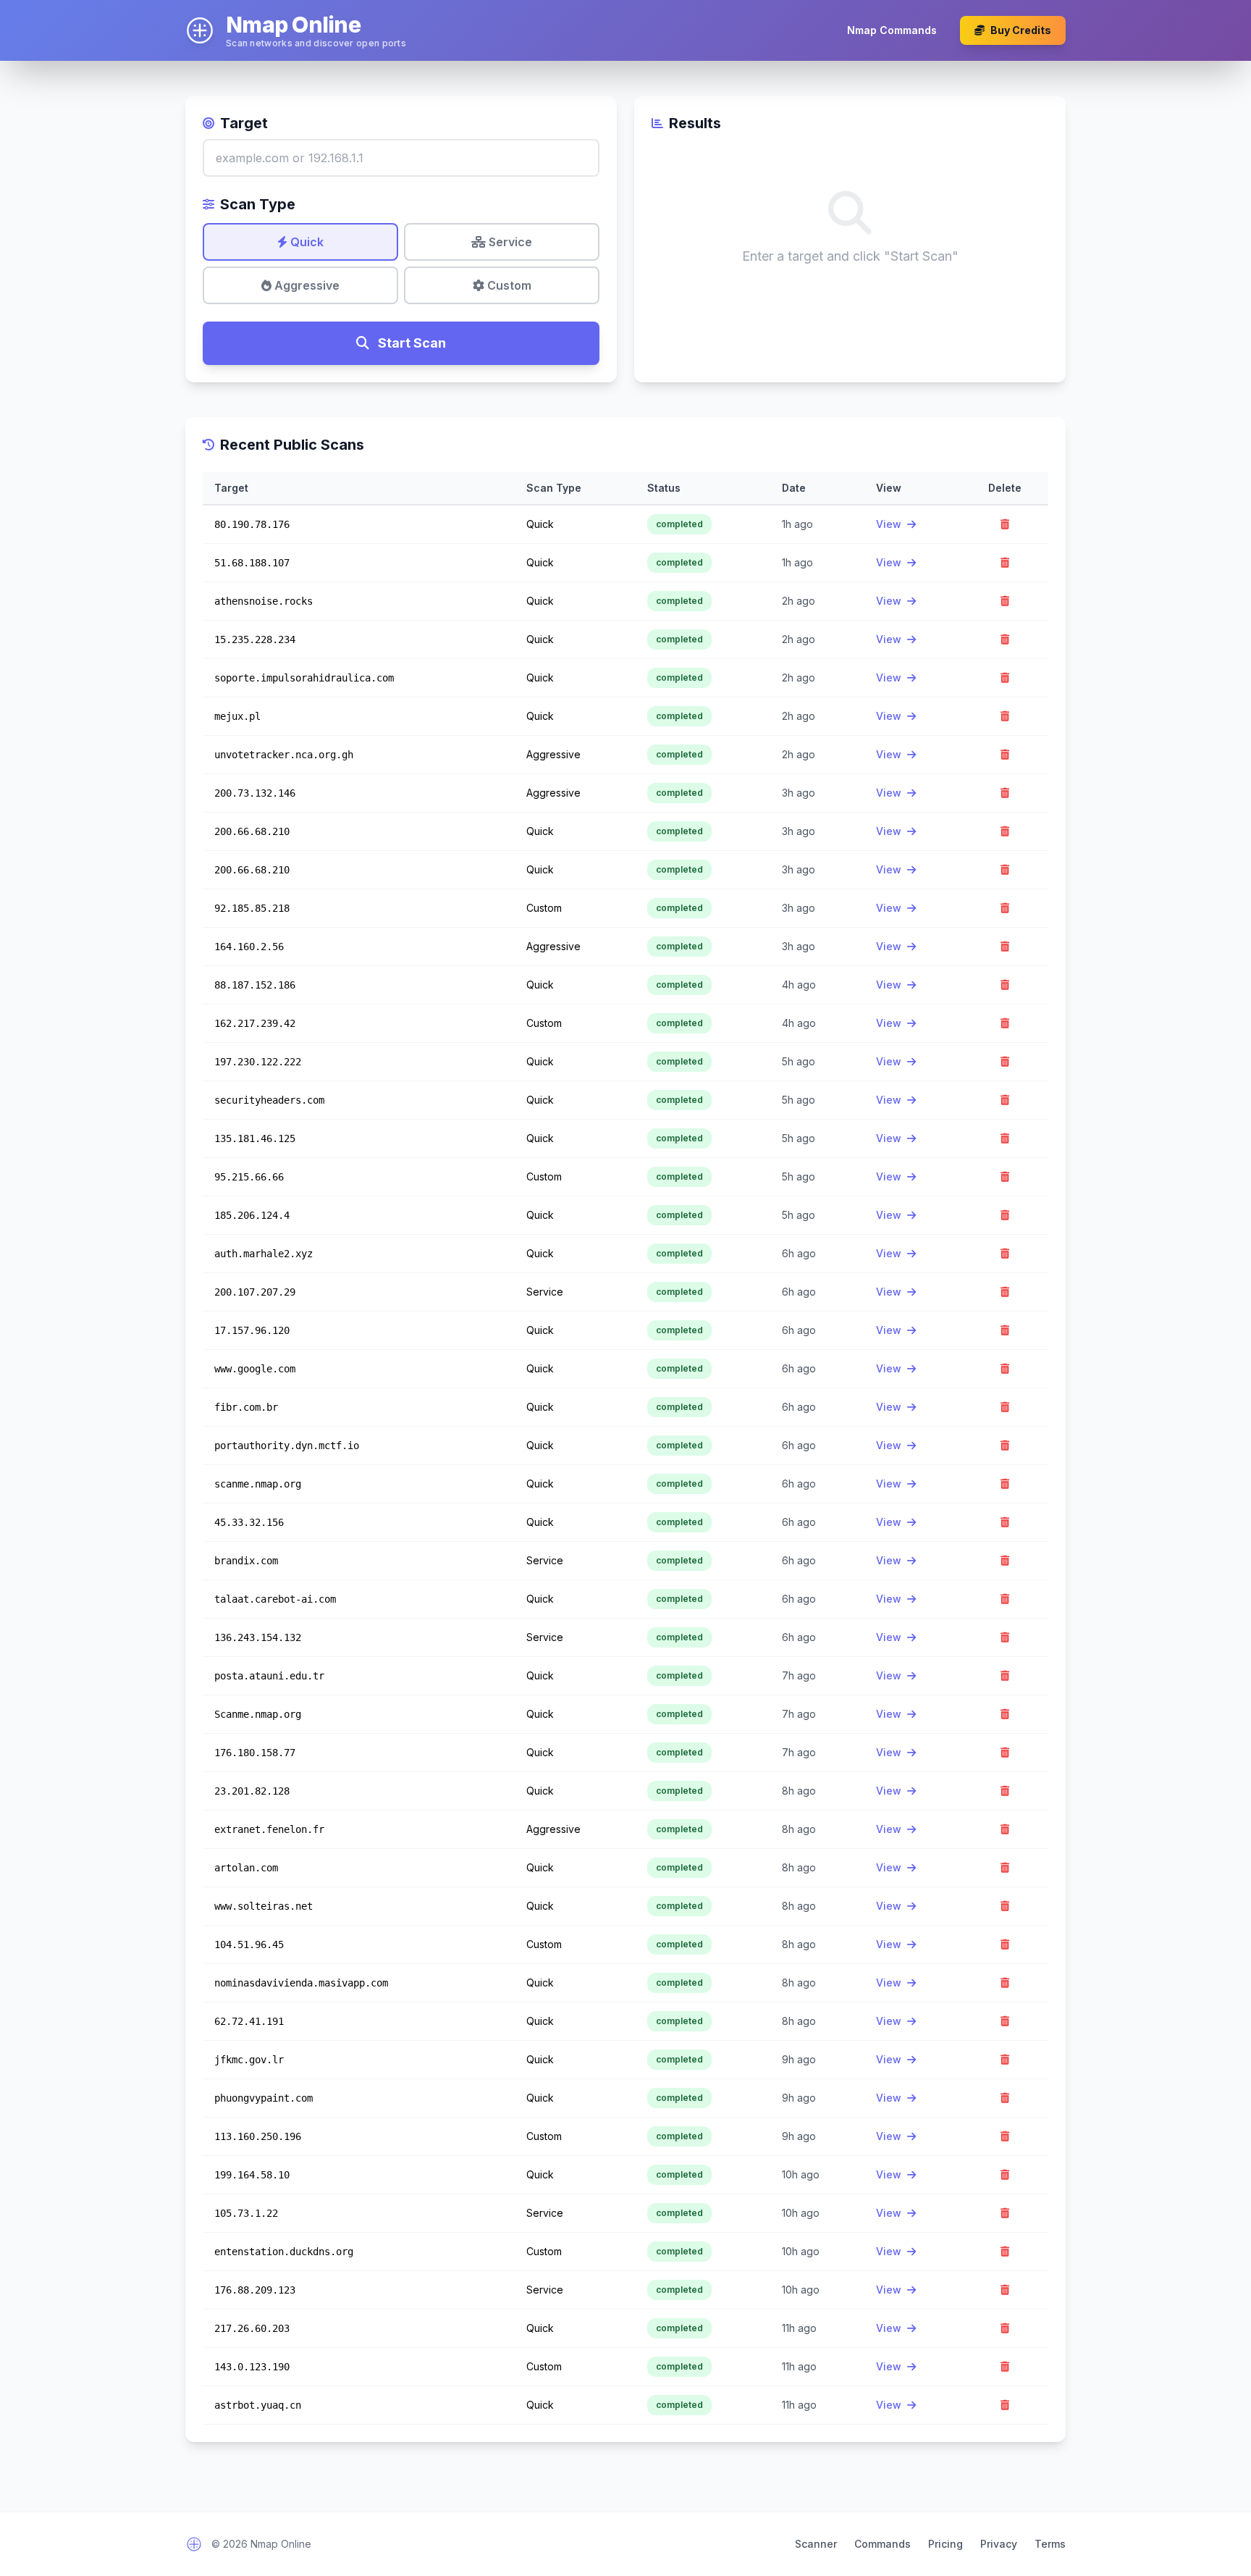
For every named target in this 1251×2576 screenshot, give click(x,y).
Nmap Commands (892, 30)
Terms (1050, 2544)
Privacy (999, 2544)
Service (509, 242)
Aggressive (306, 285)
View (890, 524)
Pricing (945, 2544)
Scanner (816, 2544)
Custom (508, 285)
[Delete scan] (1005, 524)
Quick (306, 242)
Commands (883, 2544)
